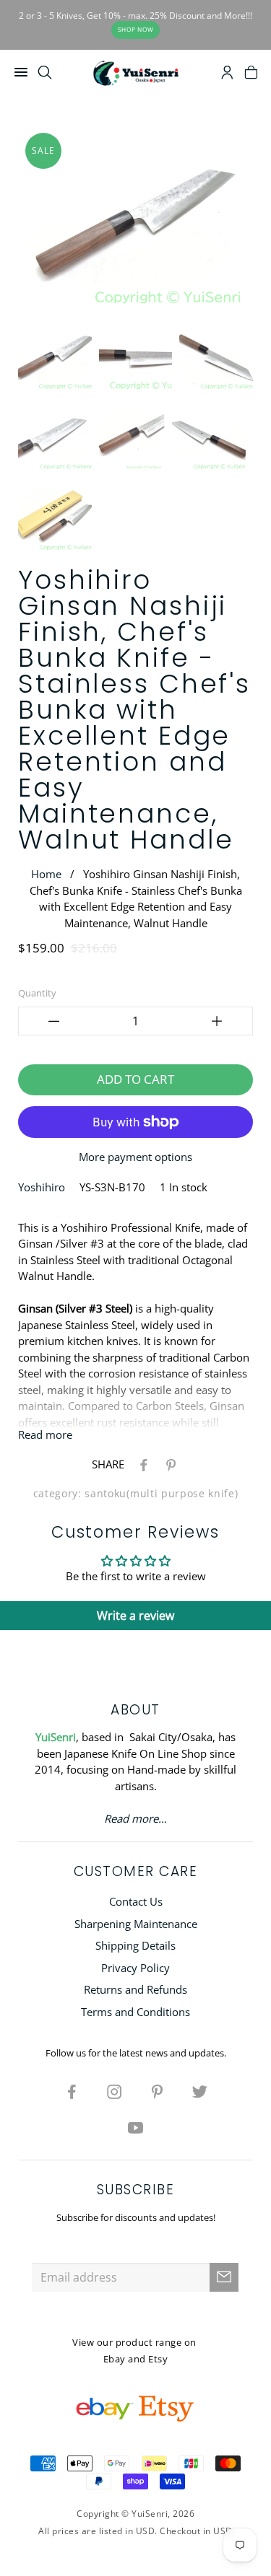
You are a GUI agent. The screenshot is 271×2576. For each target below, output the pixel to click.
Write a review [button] (135, 1616)
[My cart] (251, 74)
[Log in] (227, 74)
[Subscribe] (224, 2277)
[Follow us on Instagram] (114, 2091)
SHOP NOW (136, 29)
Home (46, 874)
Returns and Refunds (135, 1989)
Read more (45, 1434)
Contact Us (136, 1901)
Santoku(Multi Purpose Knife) (161, 1494)
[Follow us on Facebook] (72, 2091)
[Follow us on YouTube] (136, 2127)
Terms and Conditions (135, 2012)
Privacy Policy (135, 1968)
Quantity (37, 993)
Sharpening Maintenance (136, 1924)
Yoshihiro (42, 1187)
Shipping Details (135, 1945)
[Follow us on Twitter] (199, 2091)
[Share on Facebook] (141, 1464)
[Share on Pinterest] (168, 1464)
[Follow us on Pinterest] (157, 2091)
